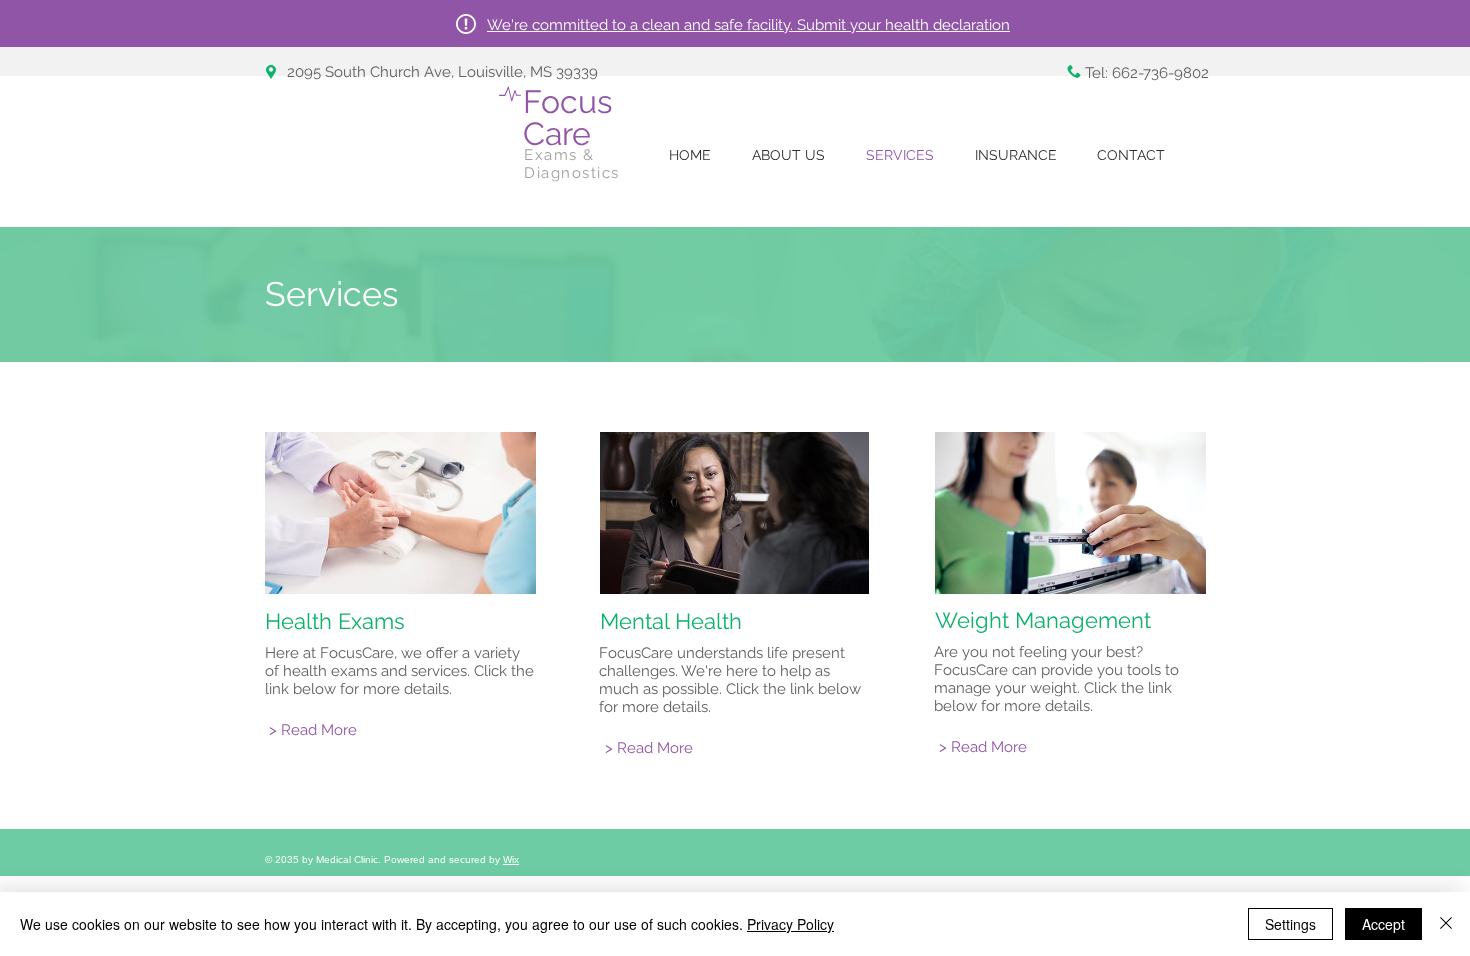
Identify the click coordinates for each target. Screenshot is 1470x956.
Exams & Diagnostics (572, 164)
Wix (511, 859)
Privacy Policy (790, 924)
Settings (1290, 924)
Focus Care (567, 117)
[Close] (1446, 924)
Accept (1383, 924)
